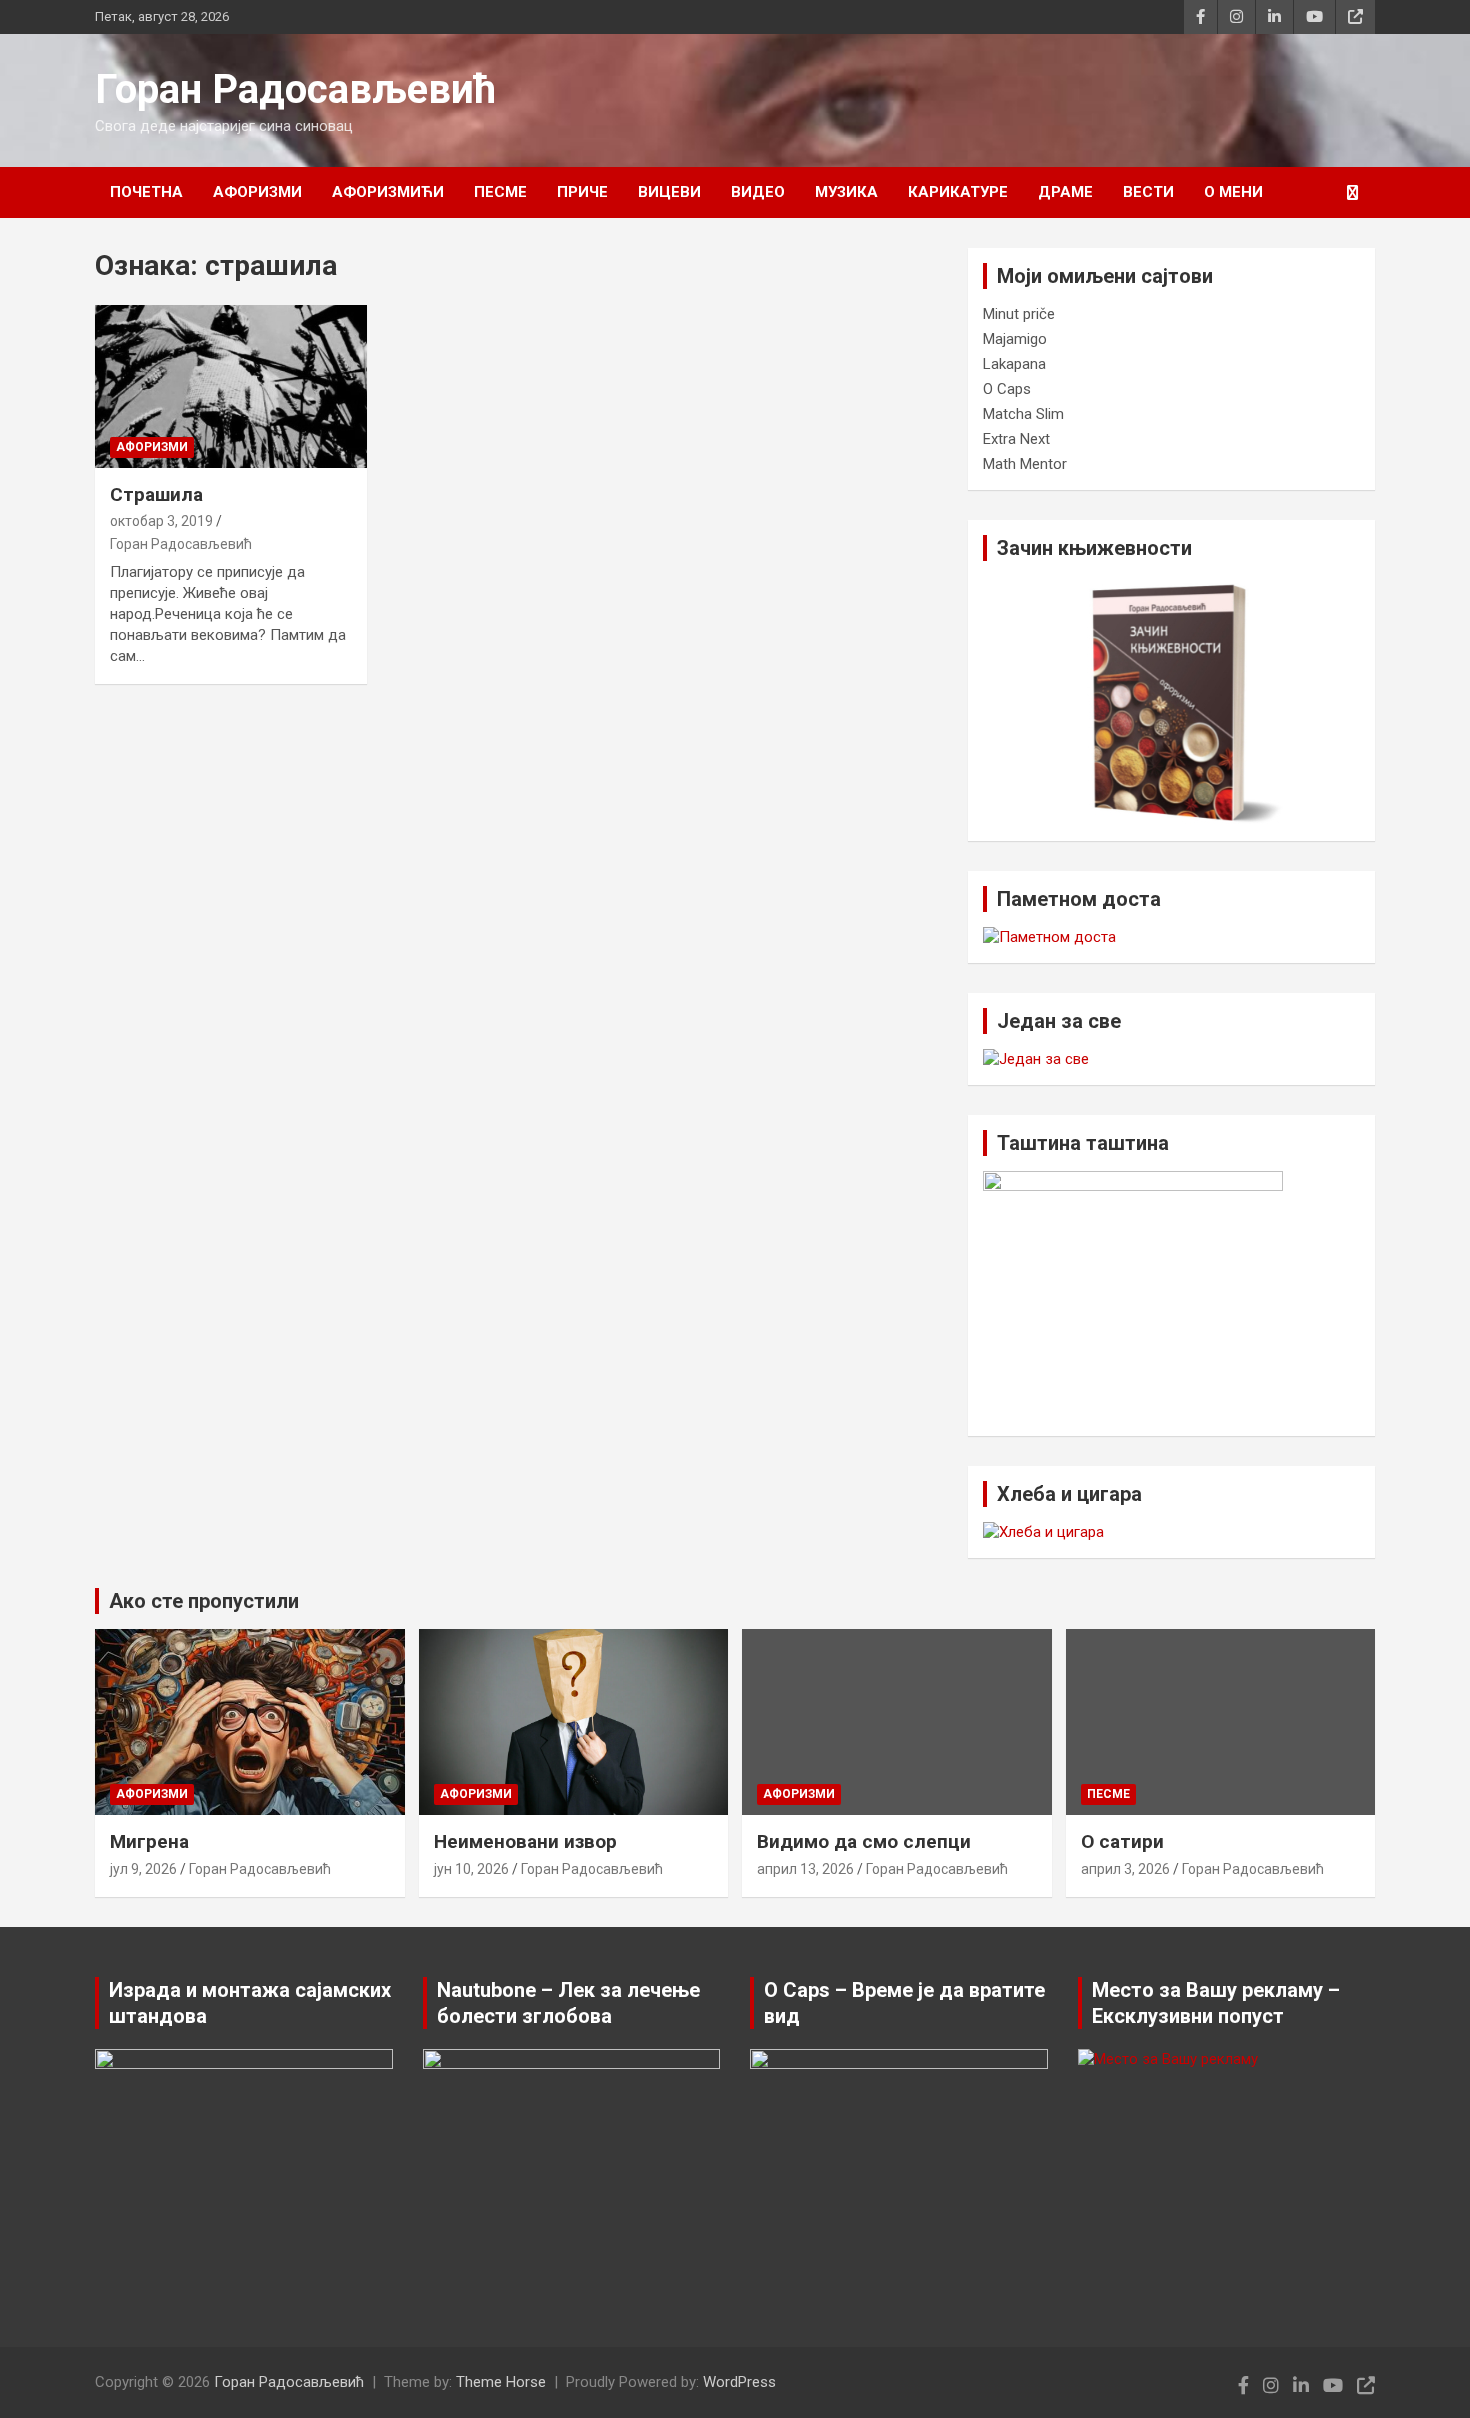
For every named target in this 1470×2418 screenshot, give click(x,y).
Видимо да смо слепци (864, 1841)
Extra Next (1016, 439)
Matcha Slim (1023, 414)
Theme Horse (501, 2382)
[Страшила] (230, 386)
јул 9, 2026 (143, 1869)
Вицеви (669, 192)
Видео (758, 192)
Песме (500, 192)
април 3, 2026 (1125, 1869)
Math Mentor (1025, 464)
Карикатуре (958, 192)
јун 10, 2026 (471, 1869)
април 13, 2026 (805, 1869)
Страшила (156, 494)
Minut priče (1019, 314)
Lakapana (1014, 364)
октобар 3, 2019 (161, 521)
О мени (1233, 192)
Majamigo (1015, 339)
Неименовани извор (525, 1841)
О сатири (1122, 1841)
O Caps (1007, 389)
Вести (1148, 192)
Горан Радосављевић (295, 89)
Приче (582, 192)
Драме (1065, 192)
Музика (846, 192)
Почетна (146, 192)
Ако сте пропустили (204, 1601)
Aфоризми (257, 192)
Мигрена (149, 1841)
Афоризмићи (388, 192)
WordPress (739, 2382)
